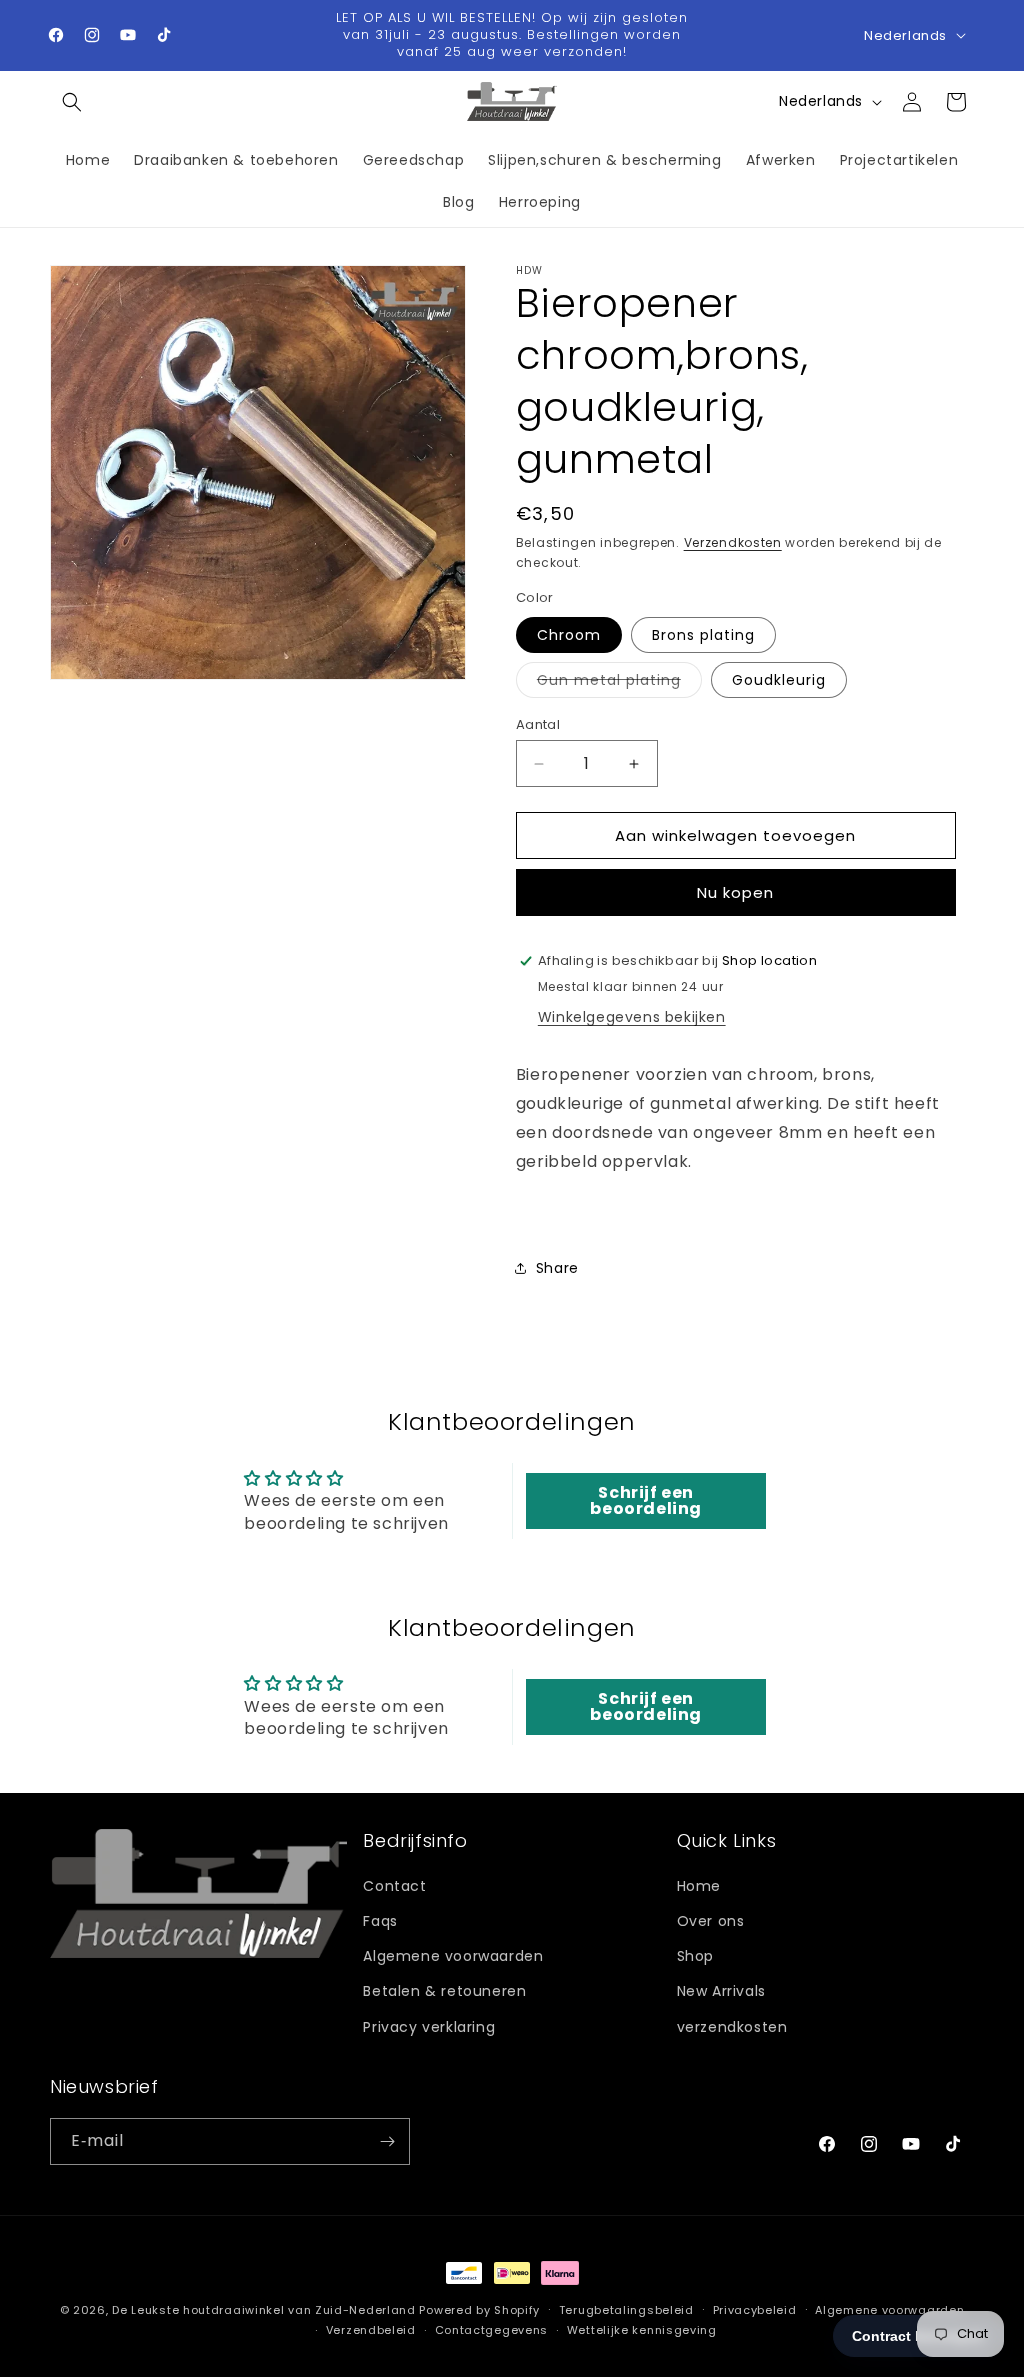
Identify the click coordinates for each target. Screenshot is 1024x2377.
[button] (72, 102)
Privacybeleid (755, 2310)
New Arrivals (721, 1991)
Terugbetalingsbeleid (626, 2310)
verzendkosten (732, 2027)
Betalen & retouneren (444, 1991)
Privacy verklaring (429, 2027)
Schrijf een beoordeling (646, 1500)
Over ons (711, 1921)
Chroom (569, 635)
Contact (394, 1886)
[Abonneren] (387, 2141)
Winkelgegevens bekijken (632, 1017)
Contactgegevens (492, 2330)
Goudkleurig (779, 680)
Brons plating (703, 635)
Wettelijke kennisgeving (642, 2330)
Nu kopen (735, 892)
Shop (695, 1956)
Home (699, 1886)
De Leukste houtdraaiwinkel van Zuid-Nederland (264, 2310)
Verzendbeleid (371, 2330)
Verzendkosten (733, 542)
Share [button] (557, 1268)
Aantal (538, 724)
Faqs (380, 1921)
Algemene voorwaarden (453, 1956)
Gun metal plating (619, 683)
